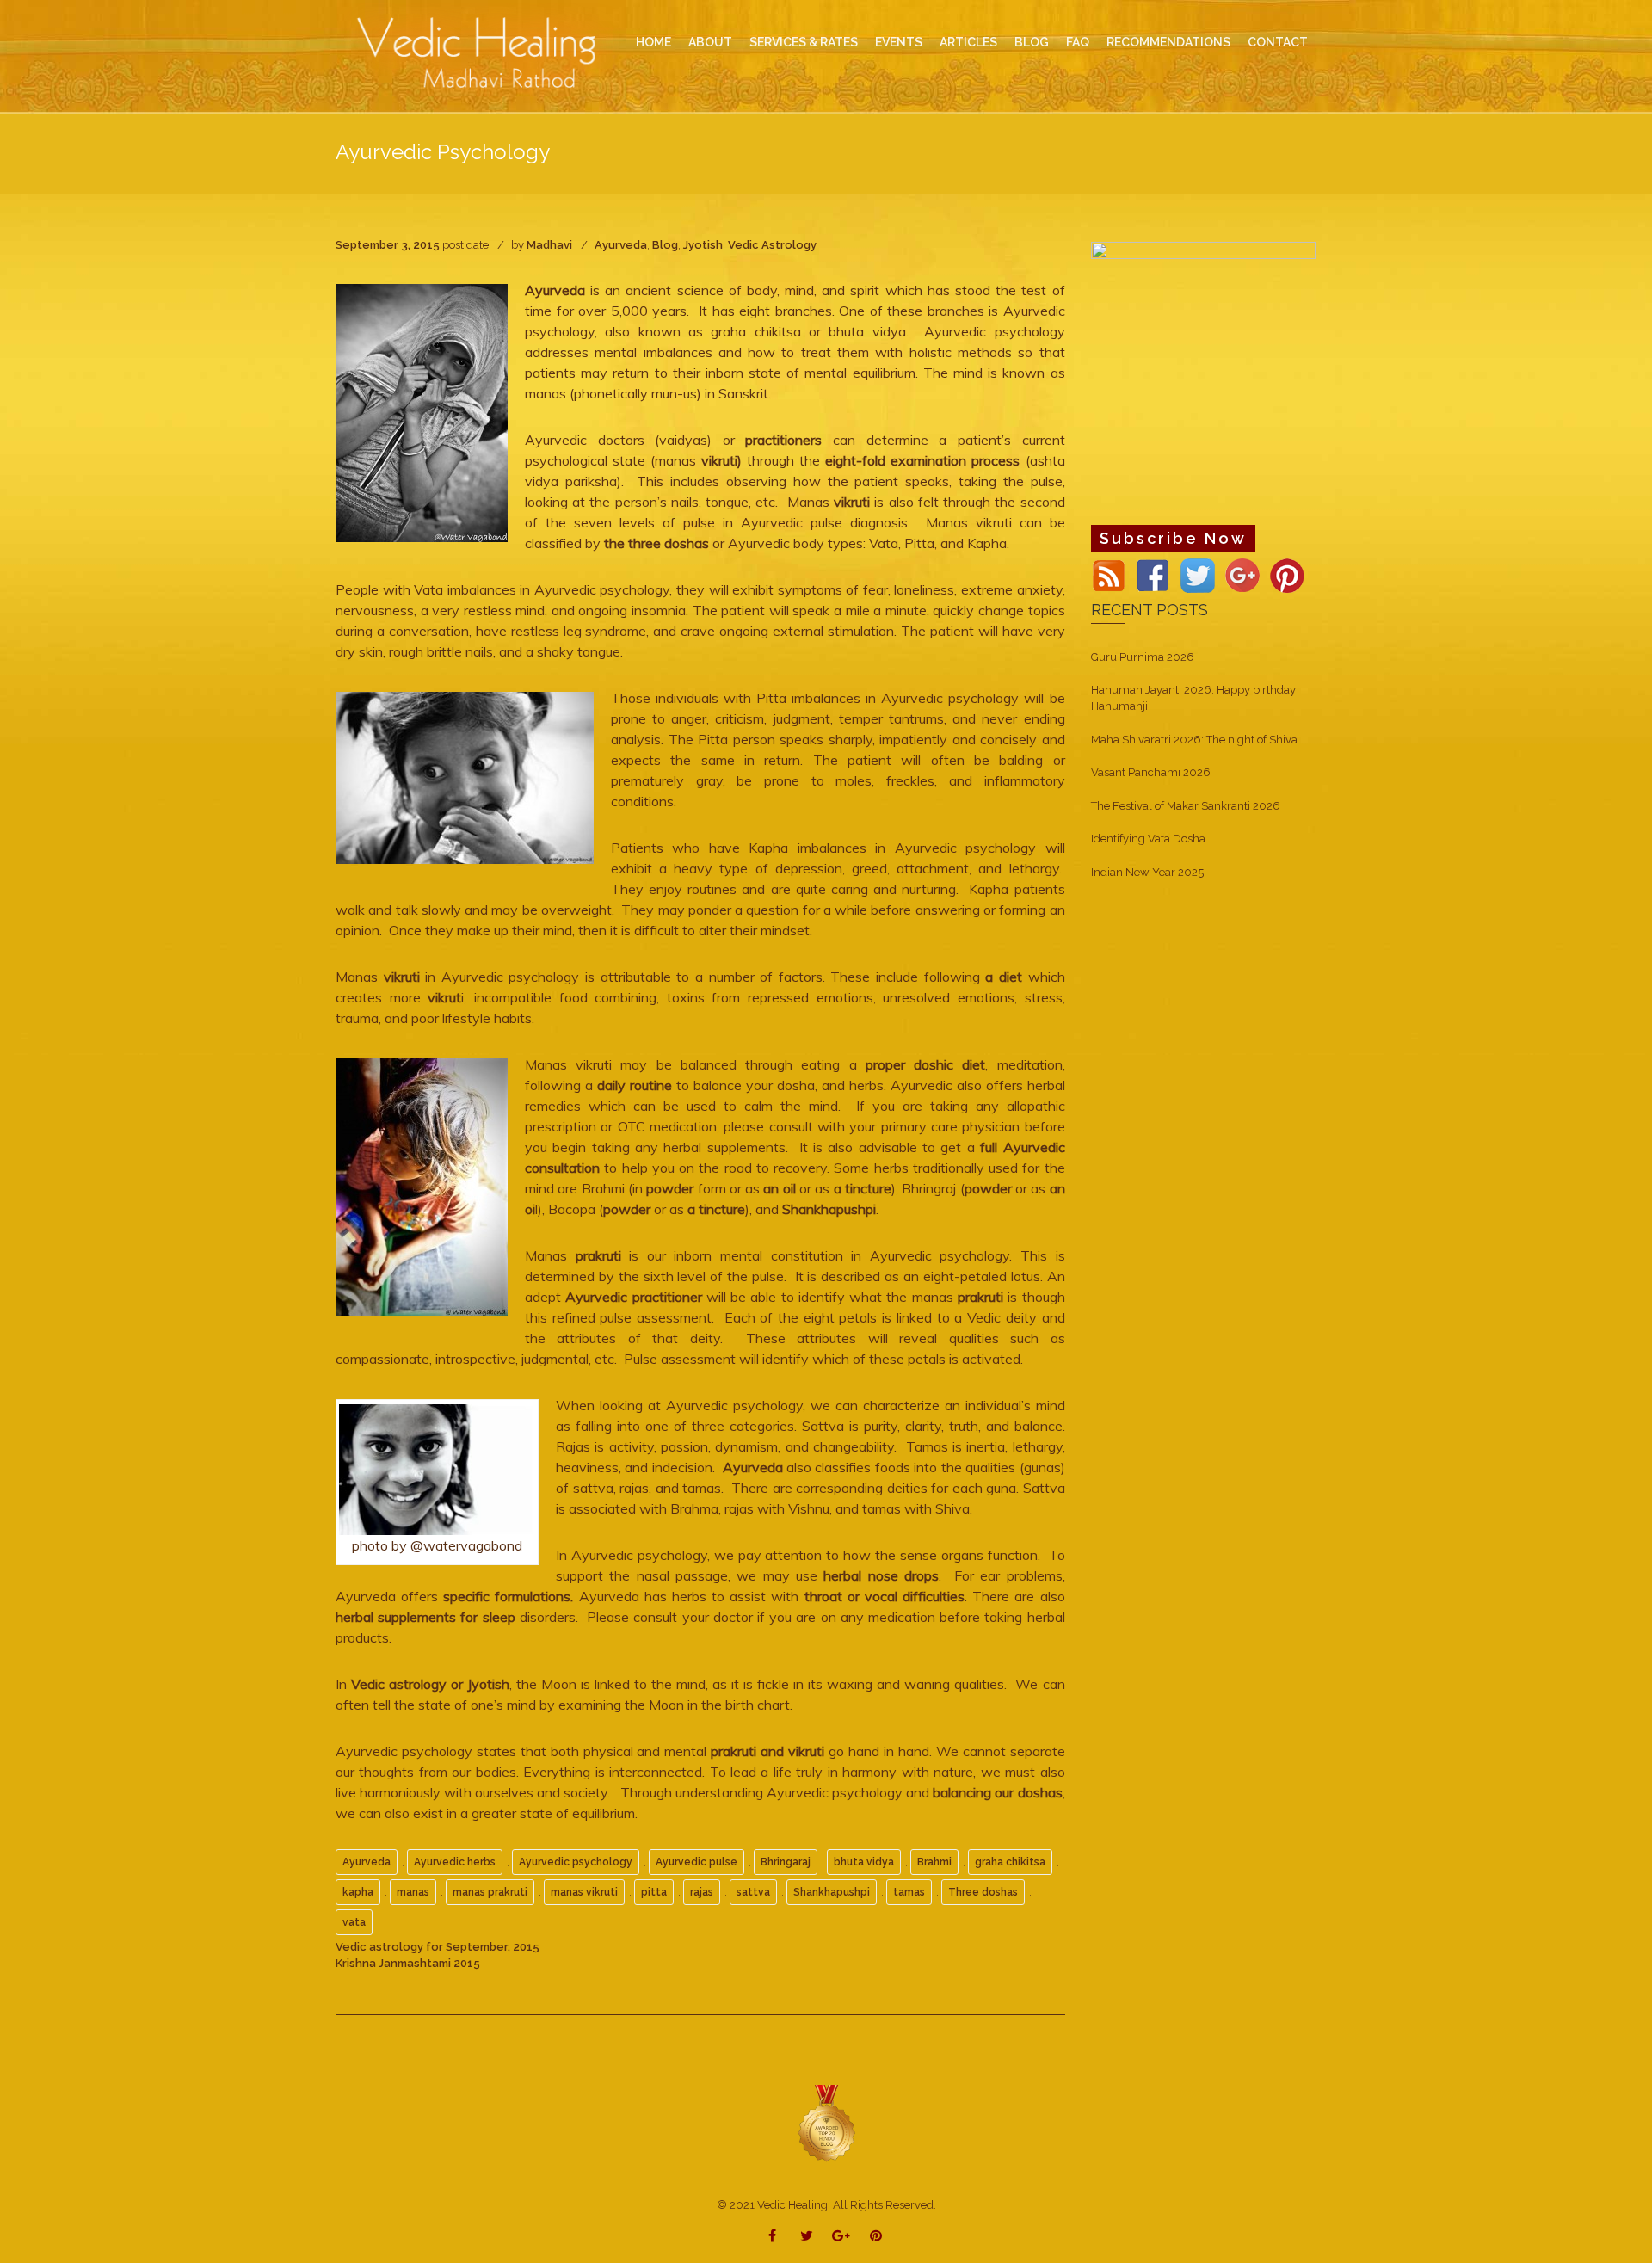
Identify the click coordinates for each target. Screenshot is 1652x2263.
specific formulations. (508, 1596)
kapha (358, 1892)
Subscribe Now (1173, 538)
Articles (968, 42)
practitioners (789, 440)
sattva (753, 1892)
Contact (1278, 42)
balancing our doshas (997, 1792)
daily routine (635, 1085)
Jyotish (703, 245)
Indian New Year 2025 (1147, 872)
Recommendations (1168, 42)
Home (653, 42)
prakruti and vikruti (770, 1751)
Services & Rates (804, 42)
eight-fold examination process (922, 460)
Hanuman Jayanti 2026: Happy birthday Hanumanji (1193, 698)
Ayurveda (621, 245)
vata (354, 1922)
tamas (909, 1892)
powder (670, 1188)
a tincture (863, 1188)
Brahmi (934, 1862)
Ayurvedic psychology (576, 1862)
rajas (702, 1892)
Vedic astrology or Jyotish (430, 1684)
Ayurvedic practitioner (633, 1297)
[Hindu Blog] (826, 2122)
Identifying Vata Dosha (1148, 839)
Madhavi (549, 245)
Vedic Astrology (772, 245)
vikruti (852, 502)
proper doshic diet (925, 1064)
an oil (780, 1188)
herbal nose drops (881, 1575)
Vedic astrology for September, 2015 (438, 1947)
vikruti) (724, 460)
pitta (654, 1892)
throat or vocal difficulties (881, 1596)
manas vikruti (584, 1892)
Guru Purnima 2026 (1143, 657)
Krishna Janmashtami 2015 (408, 1963)
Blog (665, 245)
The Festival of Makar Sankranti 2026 (1186, 806)
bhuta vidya (864, 1862)
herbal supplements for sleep (428, 1617)
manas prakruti (490, 1892)
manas (413, 1892)
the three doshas (656, 543)
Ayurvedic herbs (455, 1862)
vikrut (444, 997)
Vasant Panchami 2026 (1151, 772)
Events (899, 42)
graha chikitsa (1010, 1862)
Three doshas (983, 1892)
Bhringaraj (786, 1862)
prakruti (598, 1255)
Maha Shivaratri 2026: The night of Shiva (1194, 740)
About (710, 42)
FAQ (1078, 42)
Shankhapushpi (829, 1209)
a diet (1006, 977)
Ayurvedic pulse (697, 1862)
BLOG (1032, 42)
